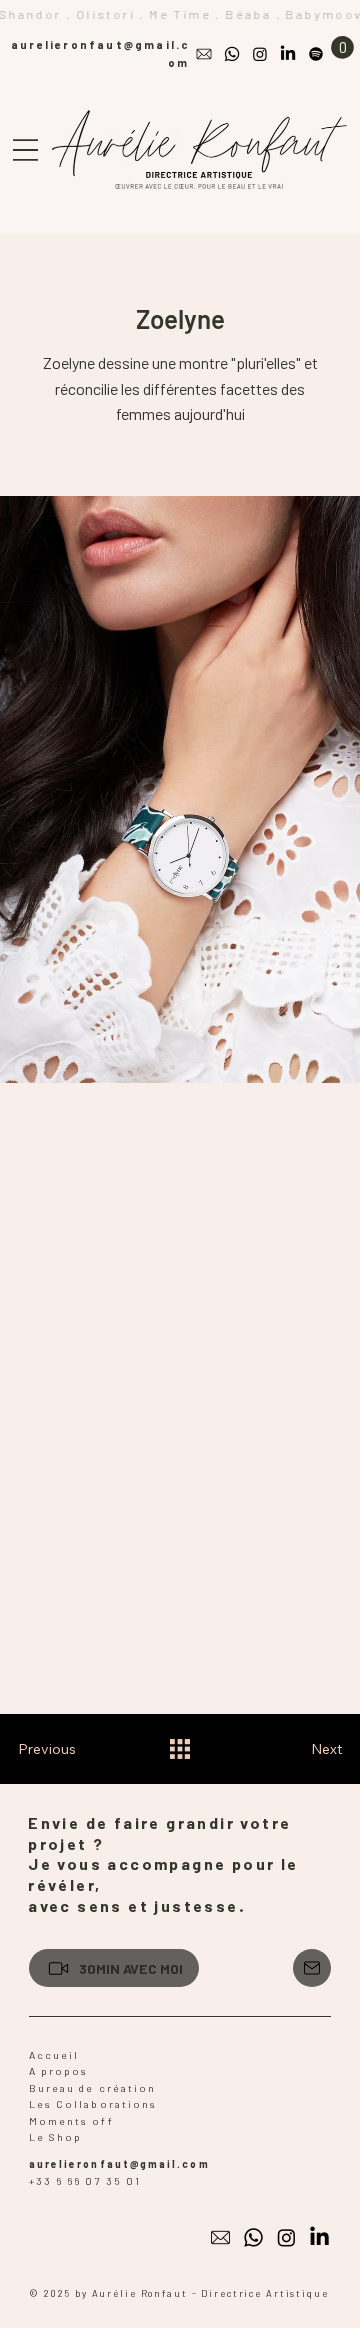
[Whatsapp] (232, 54)
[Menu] (25, 150)
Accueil (54, 2055)
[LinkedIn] (288, 54)
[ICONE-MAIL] (204, 54)
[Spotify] (316, 54)
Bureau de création (92, 2088)
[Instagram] (260, 54)
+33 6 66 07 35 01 (85, 2181)
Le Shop (56, 2137)
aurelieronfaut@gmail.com (119, 2164)
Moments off (71, 2121)
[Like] (312, 1968)
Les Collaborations (93, 2104)
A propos (61, 2071)
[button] (342, 47)
